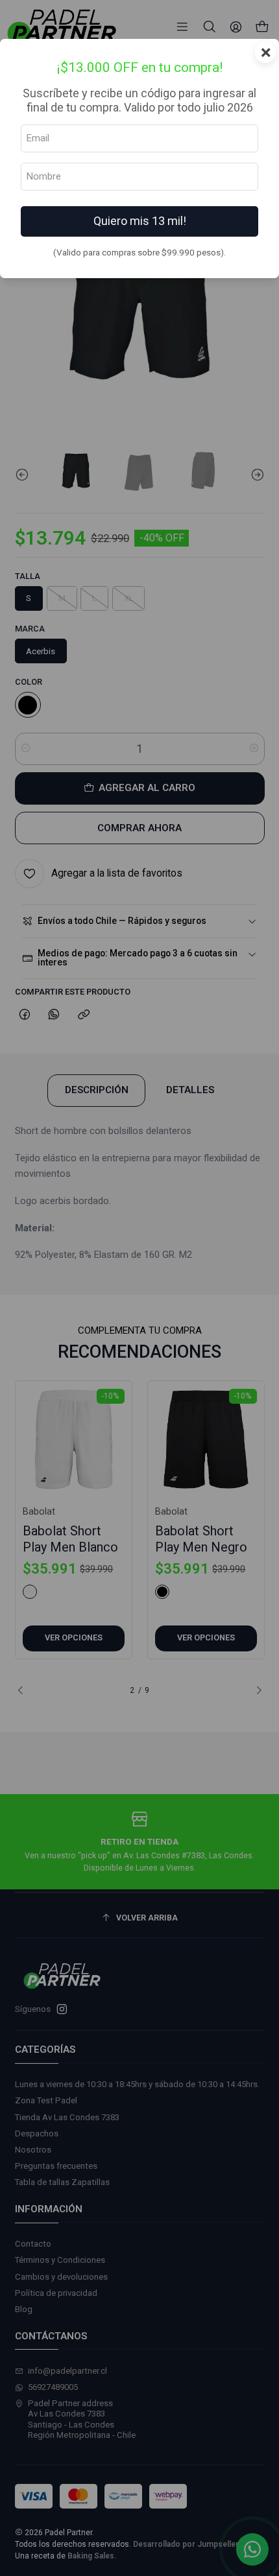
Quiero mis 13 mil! (140, 221)
